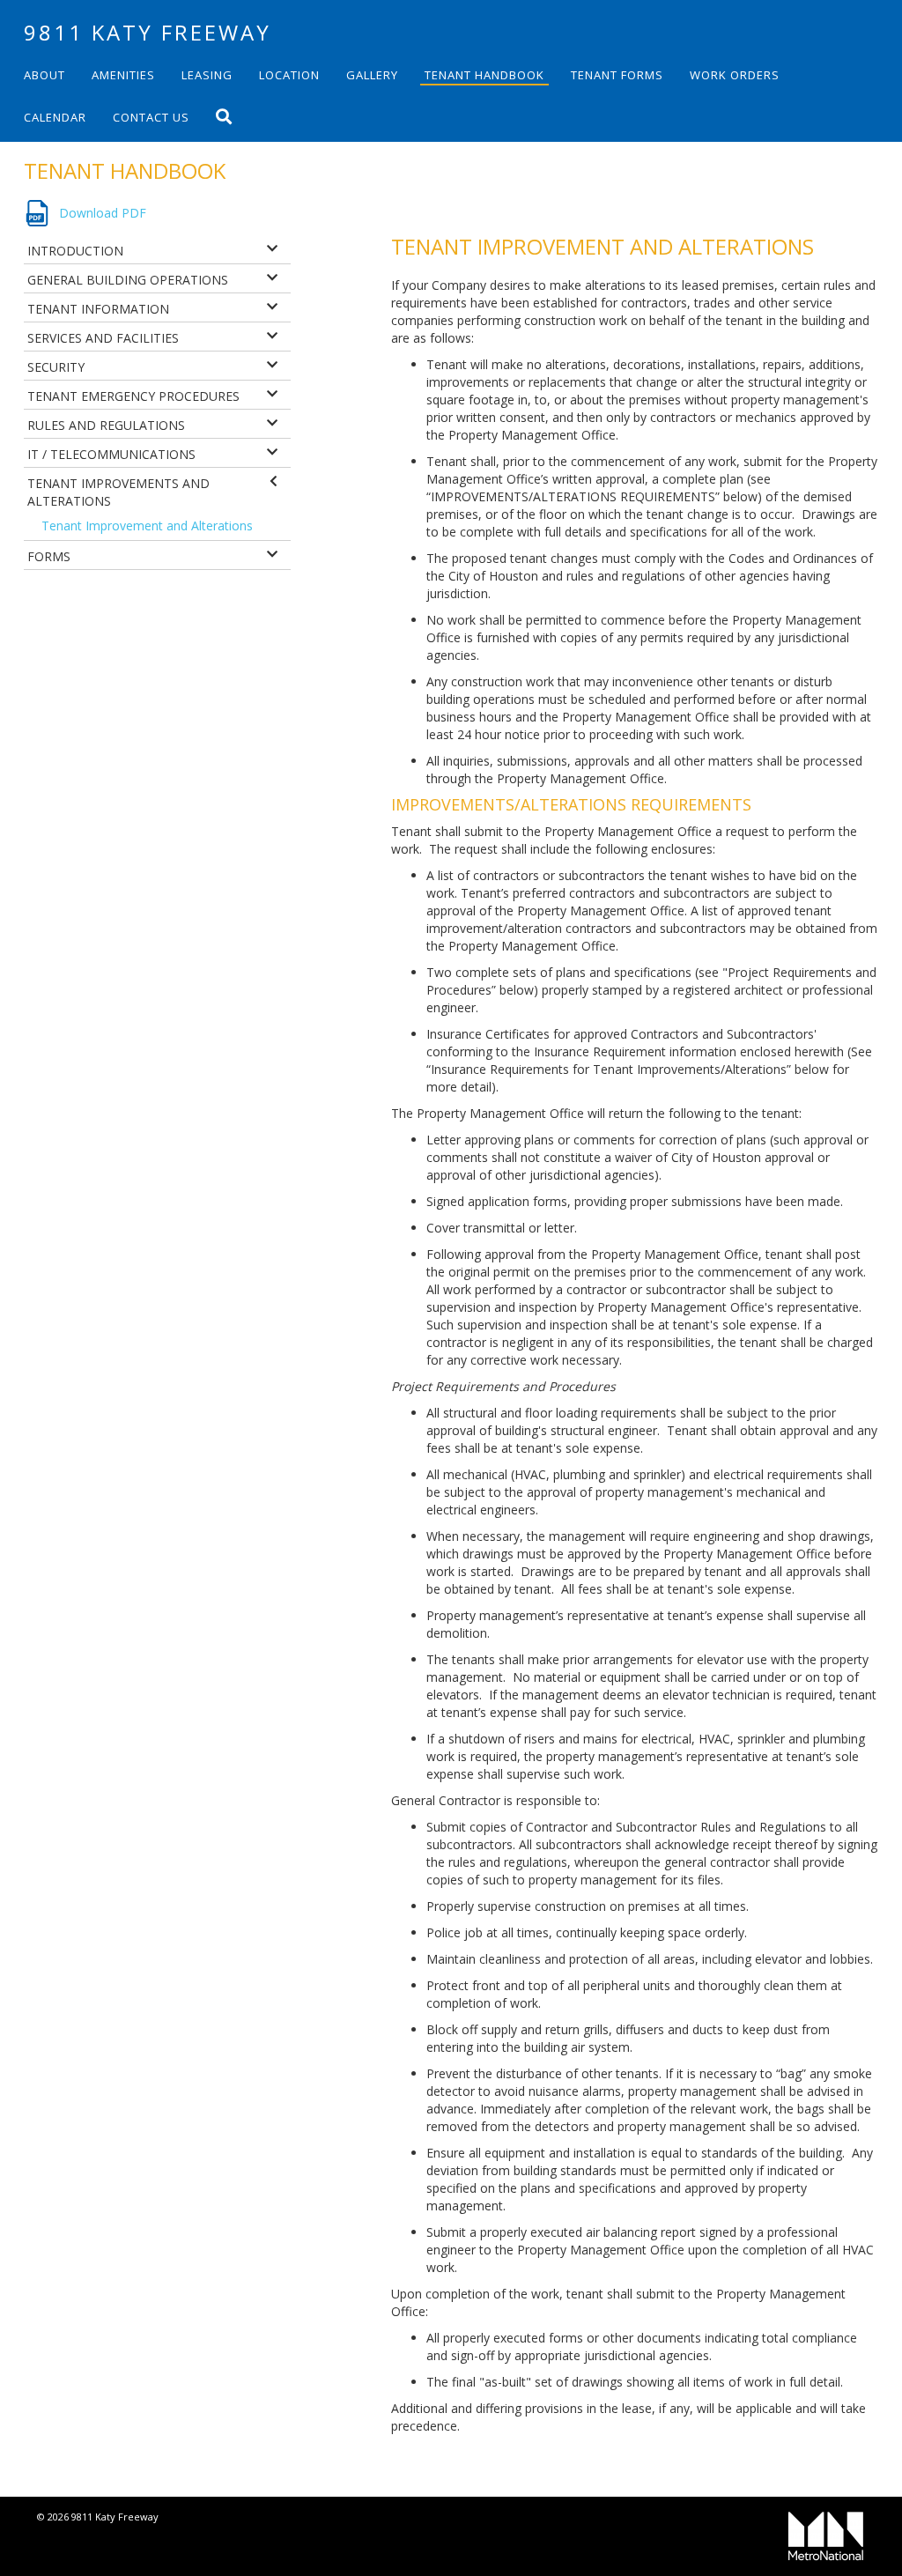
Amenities (123, 75)
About (44, 75)
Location (289, 75)
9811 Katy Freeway (148, 32)
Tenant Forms (617, 75)
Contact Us (151, 117)
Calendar (55, 117)
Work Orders (735, 75)
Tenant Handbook (484, 75)
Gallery (372, 75)
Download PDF (103, 213)
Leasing (207, 75)
